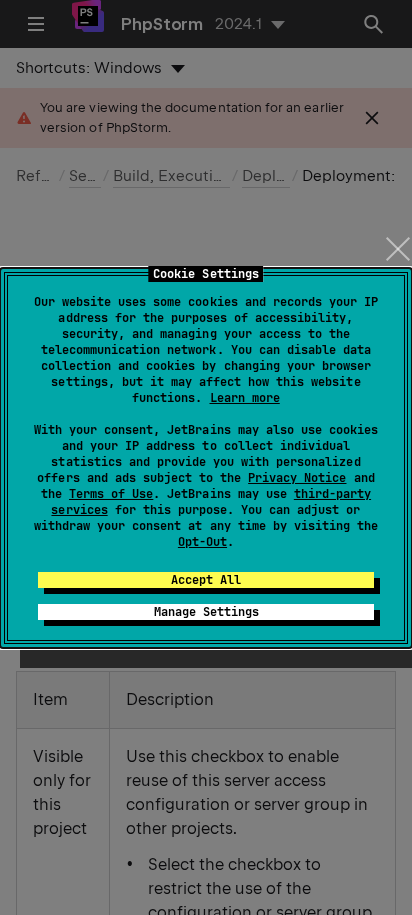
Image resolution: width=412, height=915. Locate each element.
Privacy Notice (297, 478)
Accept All (206, 580)
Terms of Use (111, 494)
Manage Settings (206, 612)
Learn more (245, 398)
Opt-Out (202, 542)
